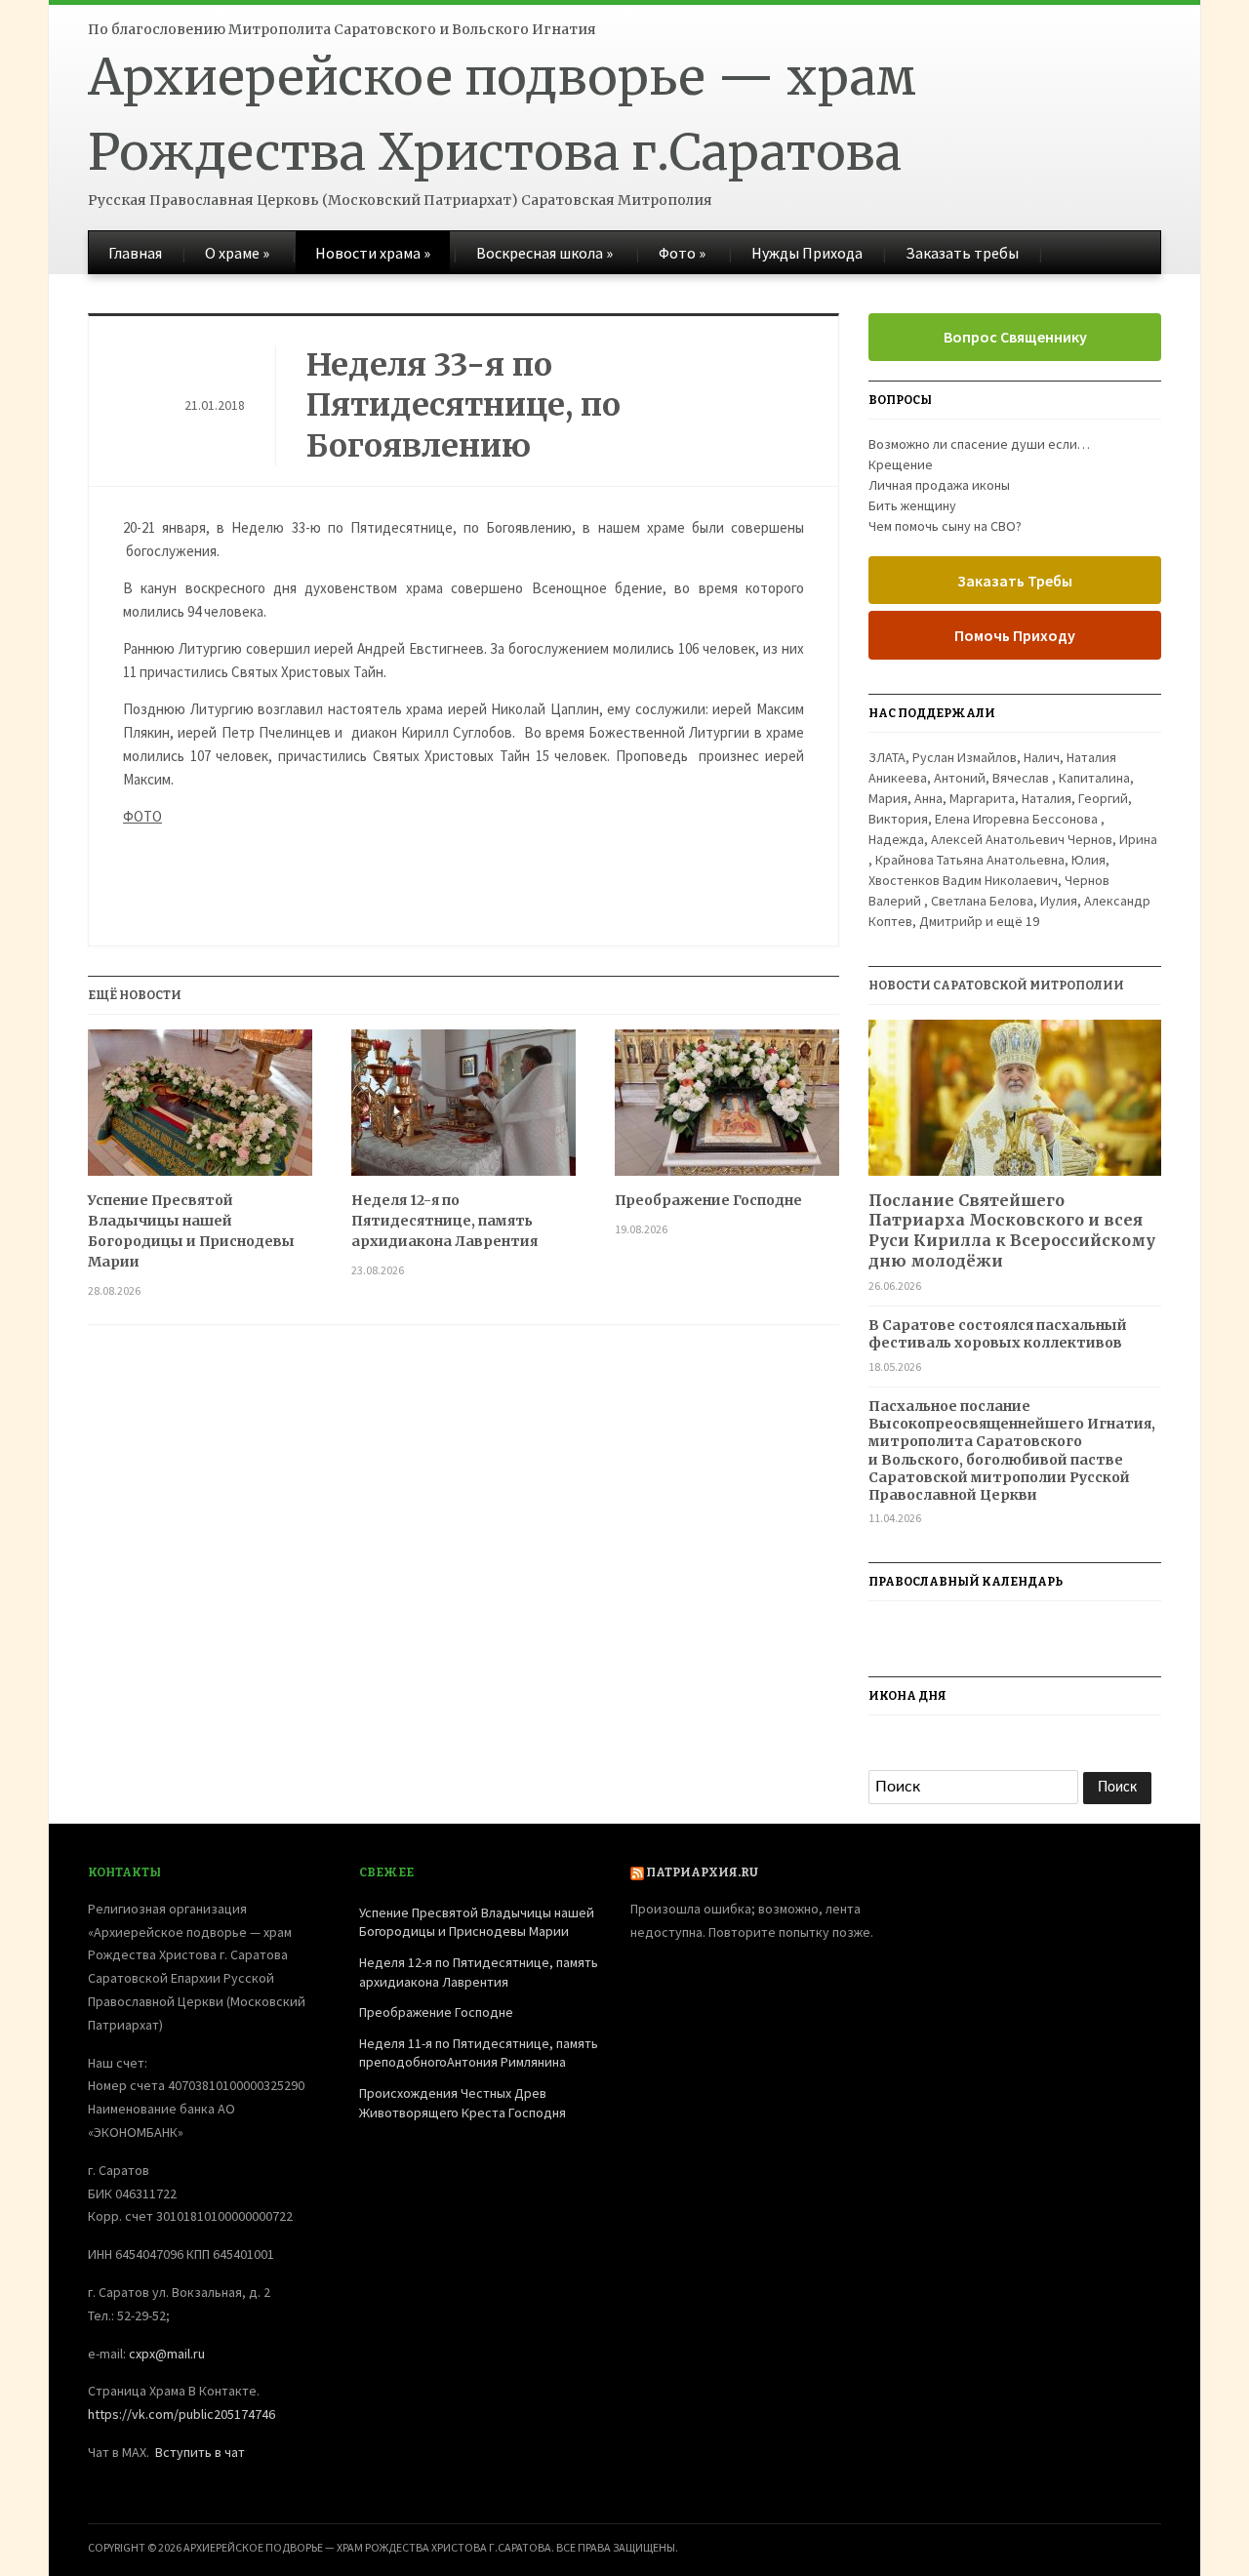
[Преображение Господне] (727, 1110)
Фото (682, 253)
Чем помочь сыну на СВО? (945, 526)
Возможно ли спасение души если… (979, 444)
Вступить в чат (200, 2452)
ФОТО (142, 816)
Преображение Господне (708, 1200)
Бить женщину (912, 505)
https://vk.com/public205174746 (181, 2414)
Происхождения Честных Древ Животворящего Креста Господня (463, 2103)
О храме (237, 253)
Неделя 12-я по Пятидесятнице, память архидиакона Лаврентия (444, 1221)
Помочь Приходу (1015, 635)
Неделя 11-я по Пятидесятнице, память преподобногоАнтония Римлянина (479, 2053)
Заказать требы (962, 253)
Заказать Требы (1015, 581)
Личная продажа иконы (939, 485)
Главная (135, 253)
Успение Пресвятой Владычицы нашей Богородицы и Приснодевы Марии (191, 1231)
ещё (1018, 921)
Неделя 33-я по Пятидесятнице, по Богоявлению (463, 405)
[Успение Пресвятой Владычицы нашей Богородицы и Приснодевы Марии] (200, 1110)
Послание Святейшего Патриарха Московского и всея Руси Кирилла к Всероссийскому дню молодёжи (1012, 1230)
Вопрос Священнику (1015, 337)
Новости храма (373, 253)
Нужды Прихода (807, 253)
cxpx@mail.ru (167, 2354)
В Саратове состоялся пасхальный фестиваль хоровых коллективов (998, 1334)
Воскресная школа (544, 253)
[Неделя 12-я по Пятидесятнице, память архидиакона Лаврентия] (463, 1110)
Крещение (901, 464)
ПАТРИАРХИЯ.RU (702, 1872)
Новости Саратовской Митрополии (996, 986)
